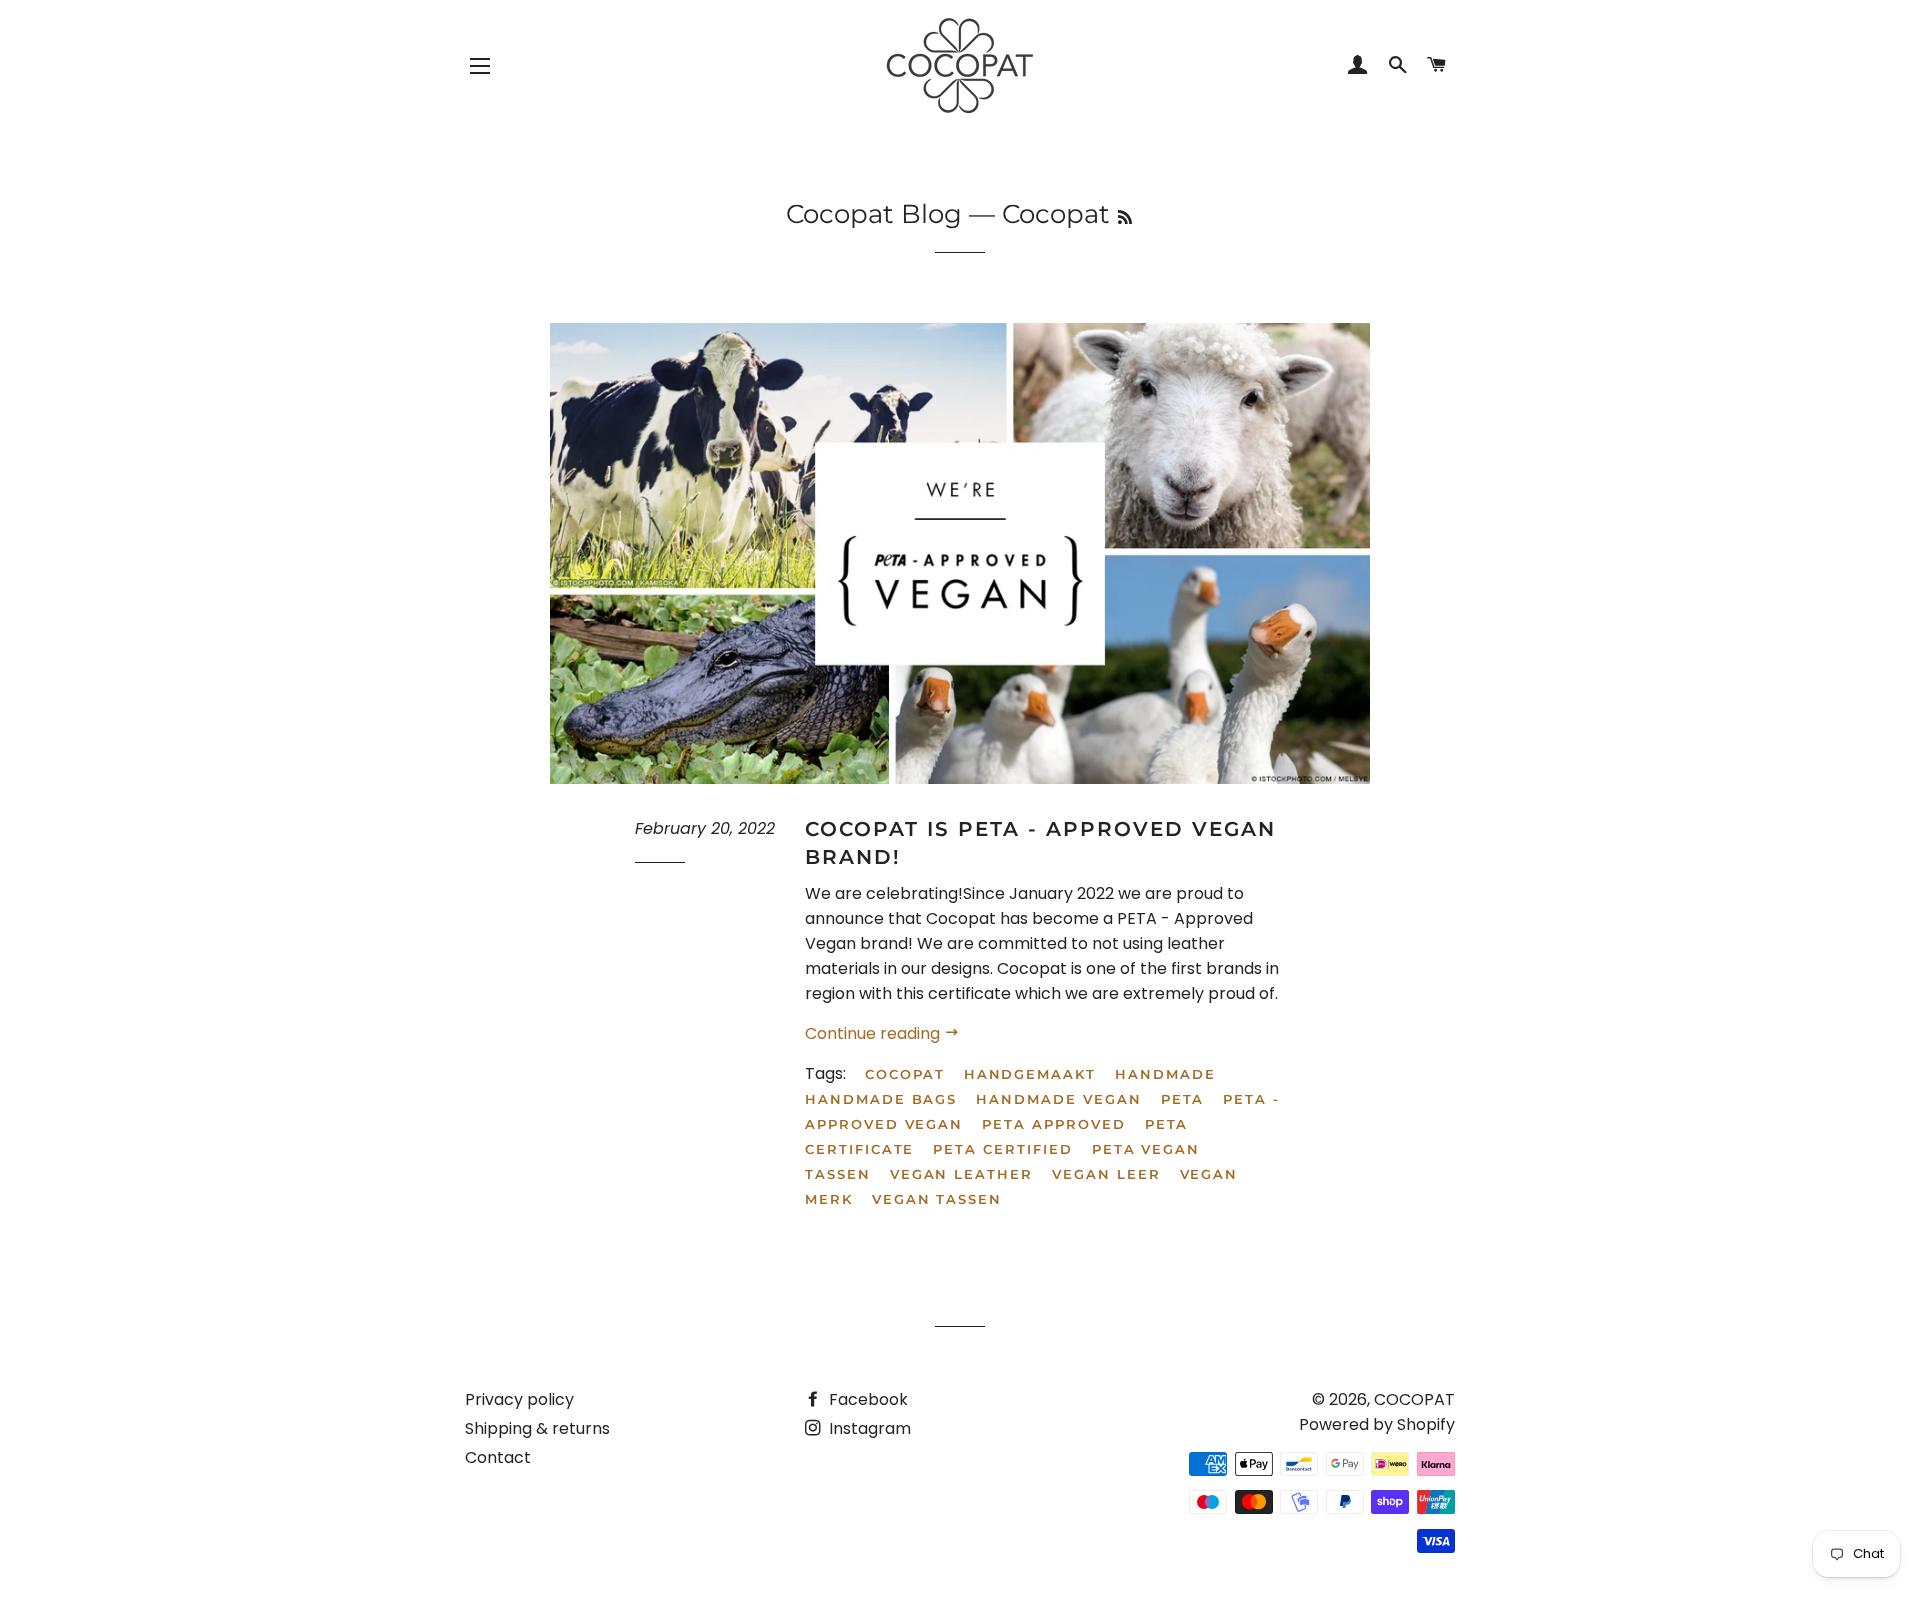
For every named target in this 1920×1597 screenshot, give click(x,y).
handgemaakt (1030, 1074)
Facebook (866, 1399)
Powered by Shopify (1377, 1424)
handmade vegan (1058, 1099)
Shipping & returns (537, 1428)
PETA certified (1002, 1149)
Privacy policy (519, 1399)
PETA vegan (1146, 1149)
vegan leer (1106, 1174)
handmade (1165, 1074)
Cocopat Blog (874, 214)
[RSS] (1125, 217)
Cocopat (905, 1074)
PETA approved (1053, 1124)
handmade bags (881, 1099)
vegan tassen (937, 1199)
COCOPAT (1414, 1399)
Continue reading (874, 1033)
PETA (1183, 1099)
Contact (498, 1457)
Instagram (868, 1428)
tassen (838, 1174)
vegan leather (961, 1174)
